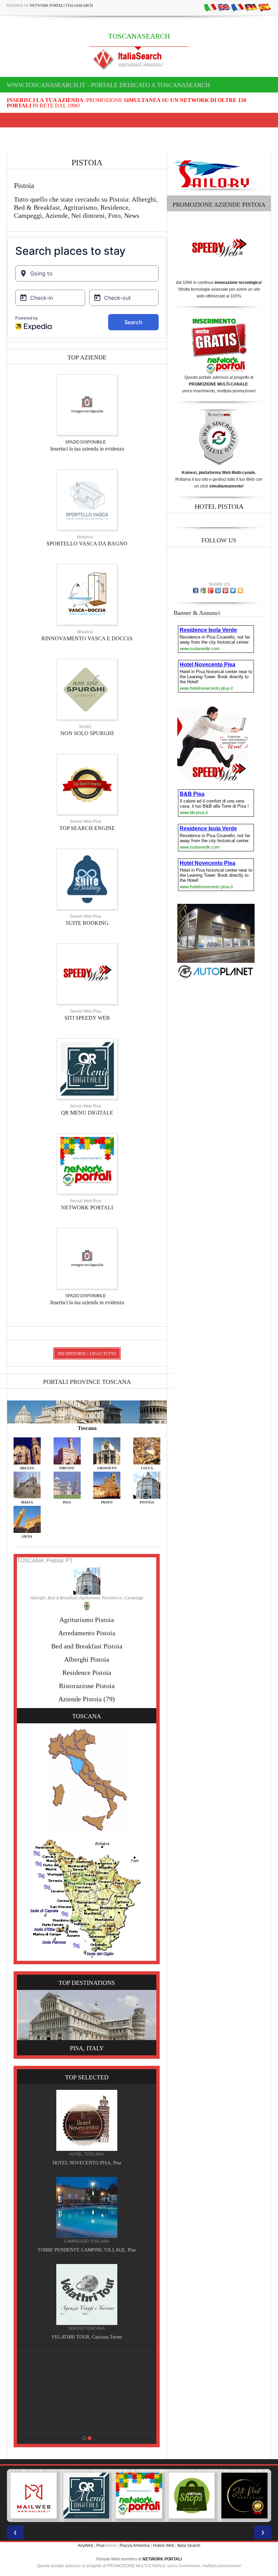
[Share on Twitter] (233, 590)
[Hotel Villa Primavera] (87, 2294)
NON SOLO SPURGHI (87, 733)
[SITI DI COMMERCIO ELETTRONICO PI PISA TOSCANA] (139, 2496)
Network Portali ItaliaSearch (61, 5)
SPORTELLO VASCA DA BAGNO (87, 544)
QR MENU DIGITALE (87, 1113)
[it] (210, 7)
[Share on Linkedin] (218, 590)
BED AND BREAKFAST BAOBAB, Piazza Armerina (87, 2250)
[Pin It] (225, 590)
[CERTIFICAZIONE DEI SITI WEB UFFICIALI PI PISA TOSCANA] (192, 2496)
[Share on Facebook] (196, 590)
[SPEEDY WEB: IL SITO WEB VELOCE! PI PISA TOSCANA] (244, 2496)
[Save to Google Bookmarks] (203, 590)
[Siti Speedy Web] (87, 974)
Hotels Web (164, 2546)
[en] (224, 7)
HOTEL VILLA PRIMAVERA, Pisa (87, 2337)
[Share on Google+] (211, 590)
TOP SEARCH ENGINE (87, 828)
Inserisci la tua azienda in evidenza (87, 449)
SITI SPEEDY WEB (87, 1018)
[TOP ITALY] (87, 2127)
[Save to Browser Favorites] (240, 590)
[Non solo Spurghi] (87, 689)
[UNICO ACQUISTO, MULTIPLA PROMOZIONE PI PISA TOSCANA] (86, 2496)
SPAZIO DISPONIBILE (85, 442)
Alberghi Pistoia (87, 1659)
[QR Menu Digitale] (87, 1068)
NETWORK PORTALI (87, 1208)
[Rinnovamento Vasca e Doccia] (87, 594)
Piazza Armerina (135, 2546)
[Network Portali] (87, 1163)
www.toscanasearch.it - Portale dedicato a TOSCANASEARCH (108, 85)
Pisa (100, 2546)
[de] (251, 7)
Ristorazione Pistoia (87, 1686)
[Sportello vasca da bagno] (87, 499)
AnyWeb (85, 2546)
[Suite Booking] (87, 879)
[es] (264, 7)
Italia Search (189, 2546)
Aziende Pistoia (80, 1699)
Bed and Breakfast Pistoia (87, 1646)
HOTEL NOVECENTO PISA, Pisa (87, 2424)
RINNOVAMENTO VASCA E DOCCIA (87, 638)
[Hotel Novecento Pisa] (87, 2381)
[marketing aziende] (87, 404)
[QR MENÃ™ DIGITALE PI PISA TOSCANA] (34, 2496)
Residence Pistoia (87, 1673)
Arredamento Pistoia (87, 1633)
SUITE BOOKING (87, 923)
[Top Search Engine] (87, 784)
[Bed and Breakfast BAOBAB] (87, 2207)
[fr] (237, 7)
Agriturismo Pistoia (87, 1620)
